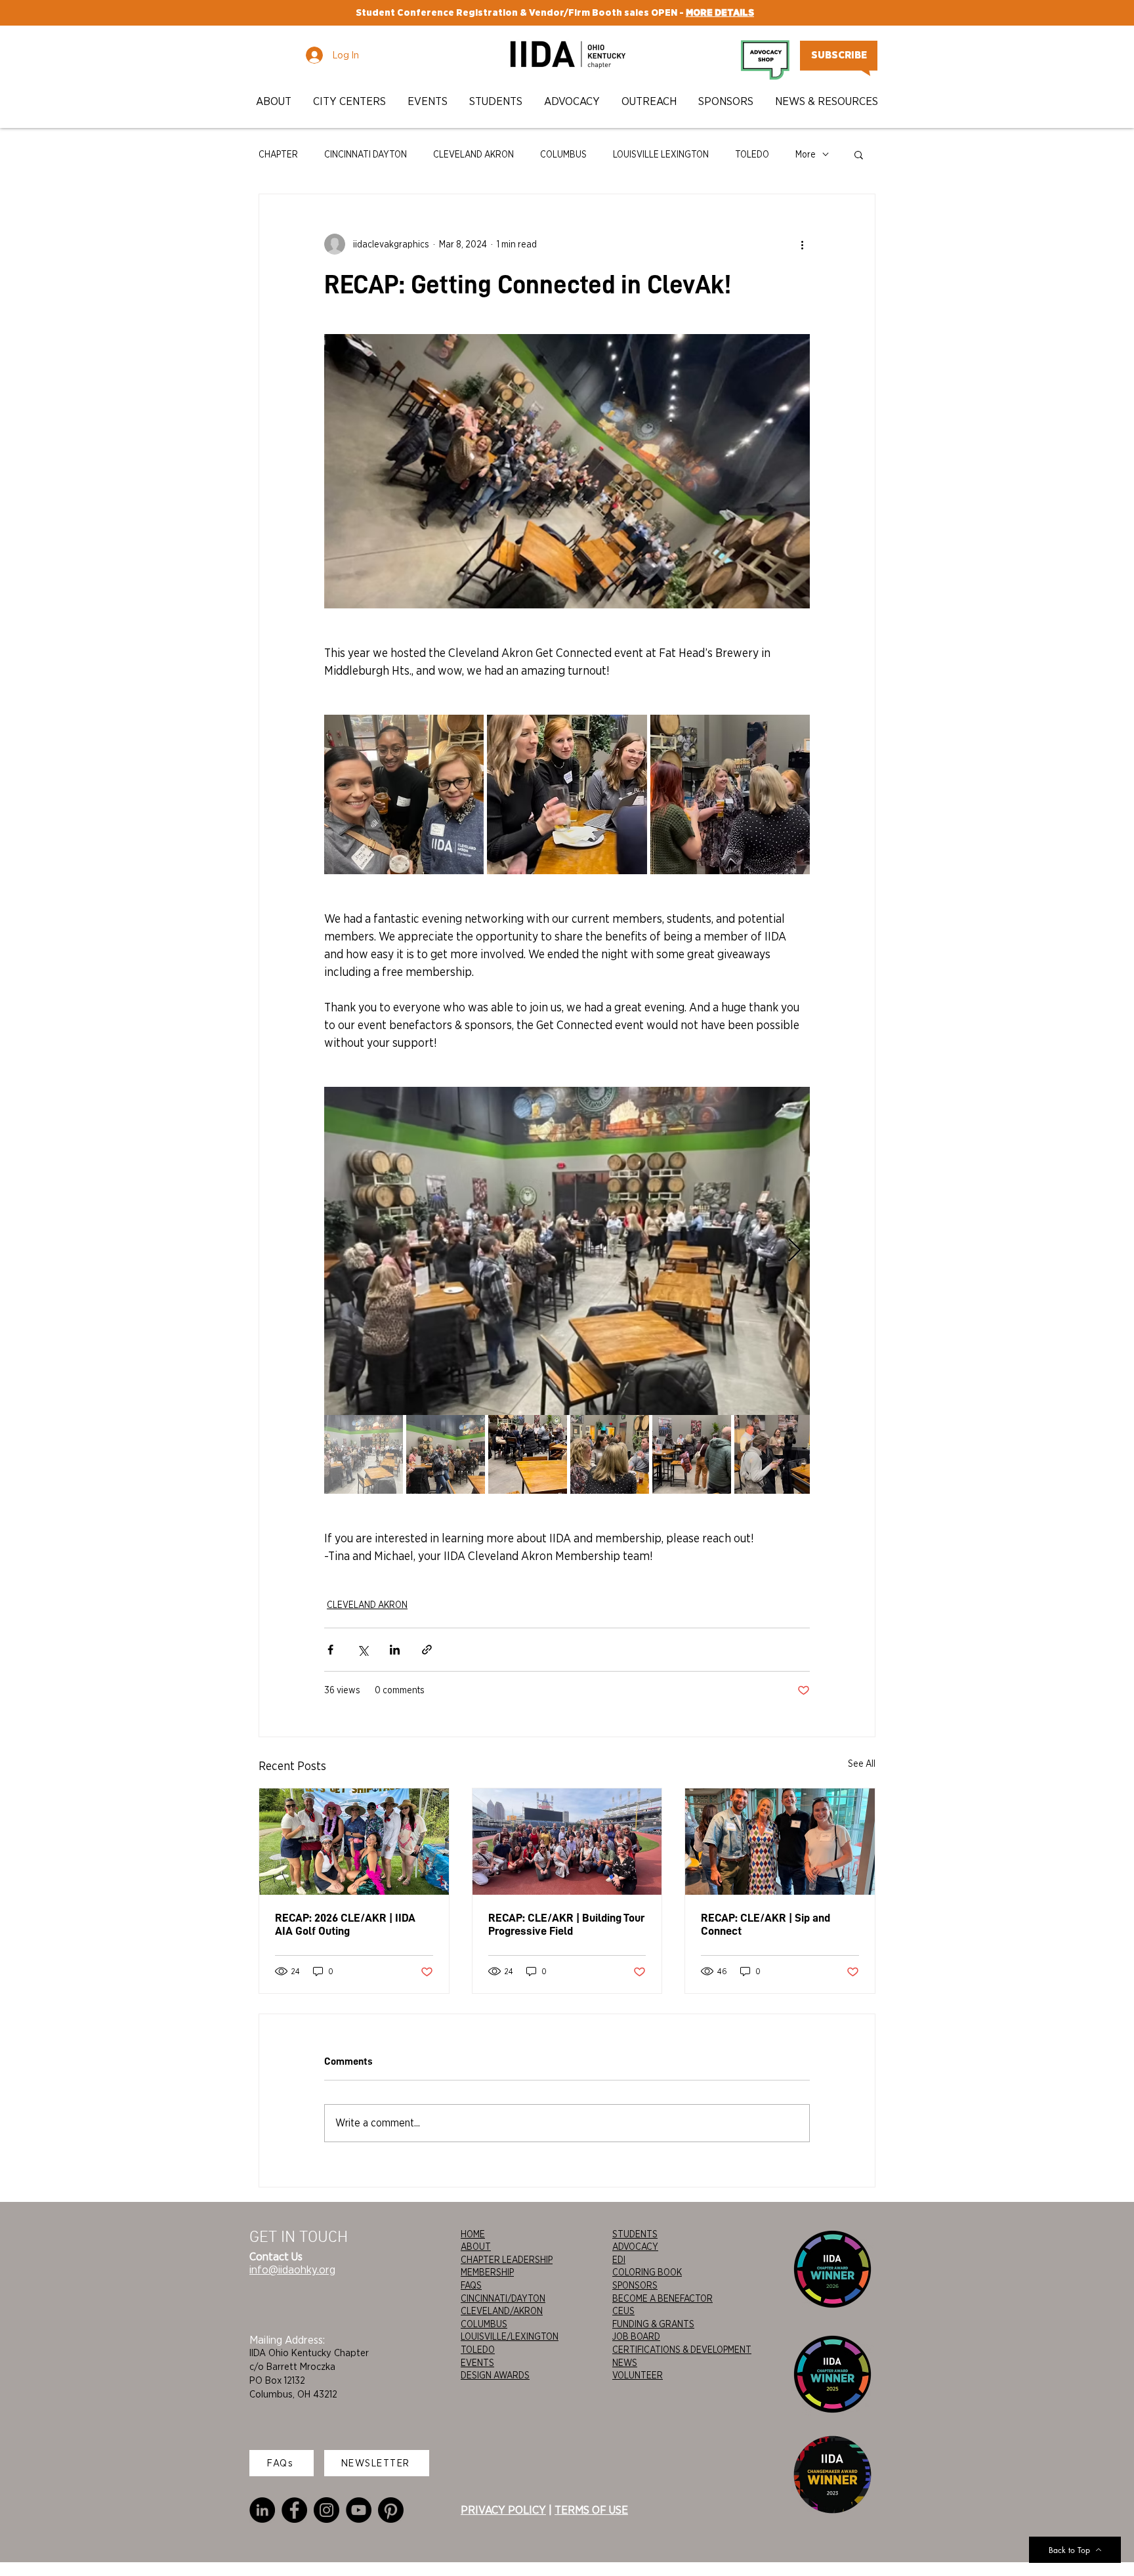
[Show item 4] (610, 1454)
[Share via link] (427, 1650)
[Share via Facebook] (330, 1650)
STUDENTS (635, 2234)
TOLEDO (752, 154)
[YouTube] (359, 2510)
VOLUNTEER (638, 2375)
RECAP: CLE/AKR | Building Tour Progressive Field (566, 1924)
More (806, 154)
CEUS (623, 2311)
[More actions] (802, 244)
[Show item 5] (692, 1454)
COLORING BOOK (647, 2272)
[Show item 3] (528, 1454)
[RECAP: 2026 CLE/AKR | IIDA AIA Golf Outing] (354, 1842)
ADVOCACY (635, 2247)
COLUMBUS (563, 154)
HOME (473, 2234)
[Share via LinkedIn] (395, 1650)
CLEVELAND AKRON (473, 154)
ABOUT (476, 2247)
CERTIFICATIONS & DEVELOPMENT (682, 2350)
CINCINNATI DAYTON (366, 154)
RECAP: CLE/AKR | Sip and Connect (766, 1924)
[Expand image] (404, 794)
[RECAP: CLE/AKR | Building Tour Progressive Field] (567, 1842)
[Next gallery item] (794, 1251)
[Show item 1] (364, 1454)
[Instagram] (326, 2510)
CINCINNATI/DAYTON (503, 2298)
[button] (275, 101)
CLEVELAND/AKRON (502, 2311)
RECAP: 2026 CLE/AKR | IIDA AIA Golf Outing (345, 1924)
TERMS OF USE (591, 2510)
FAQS (471, 2285)
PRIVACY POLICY (503, 2510)
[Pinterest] (391, 2510)
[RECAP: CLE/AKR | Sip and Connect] (780, 1842)
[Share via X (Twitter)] (363, 1650)
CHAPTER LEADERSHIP (507, 2260)
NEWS (625, 2363)
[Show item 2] (446, 1454)
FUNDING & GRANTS (653, 2324)
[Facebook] (294, 2510)
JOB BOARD (636, 2336)
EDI (619, 2260)
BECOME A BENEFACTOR (662, 2298)
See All (862, 1763)
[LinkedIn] (262, 2510)
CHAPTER (278, 154)
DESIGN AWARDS (495, 2375)
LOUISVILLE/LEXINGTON (510, 2336)
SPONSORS (635, 2285)
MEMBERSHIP (487, 2272)
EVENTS (477, 2363)
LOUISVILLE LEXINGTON (661, 154)
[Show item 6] (774, 1454)
